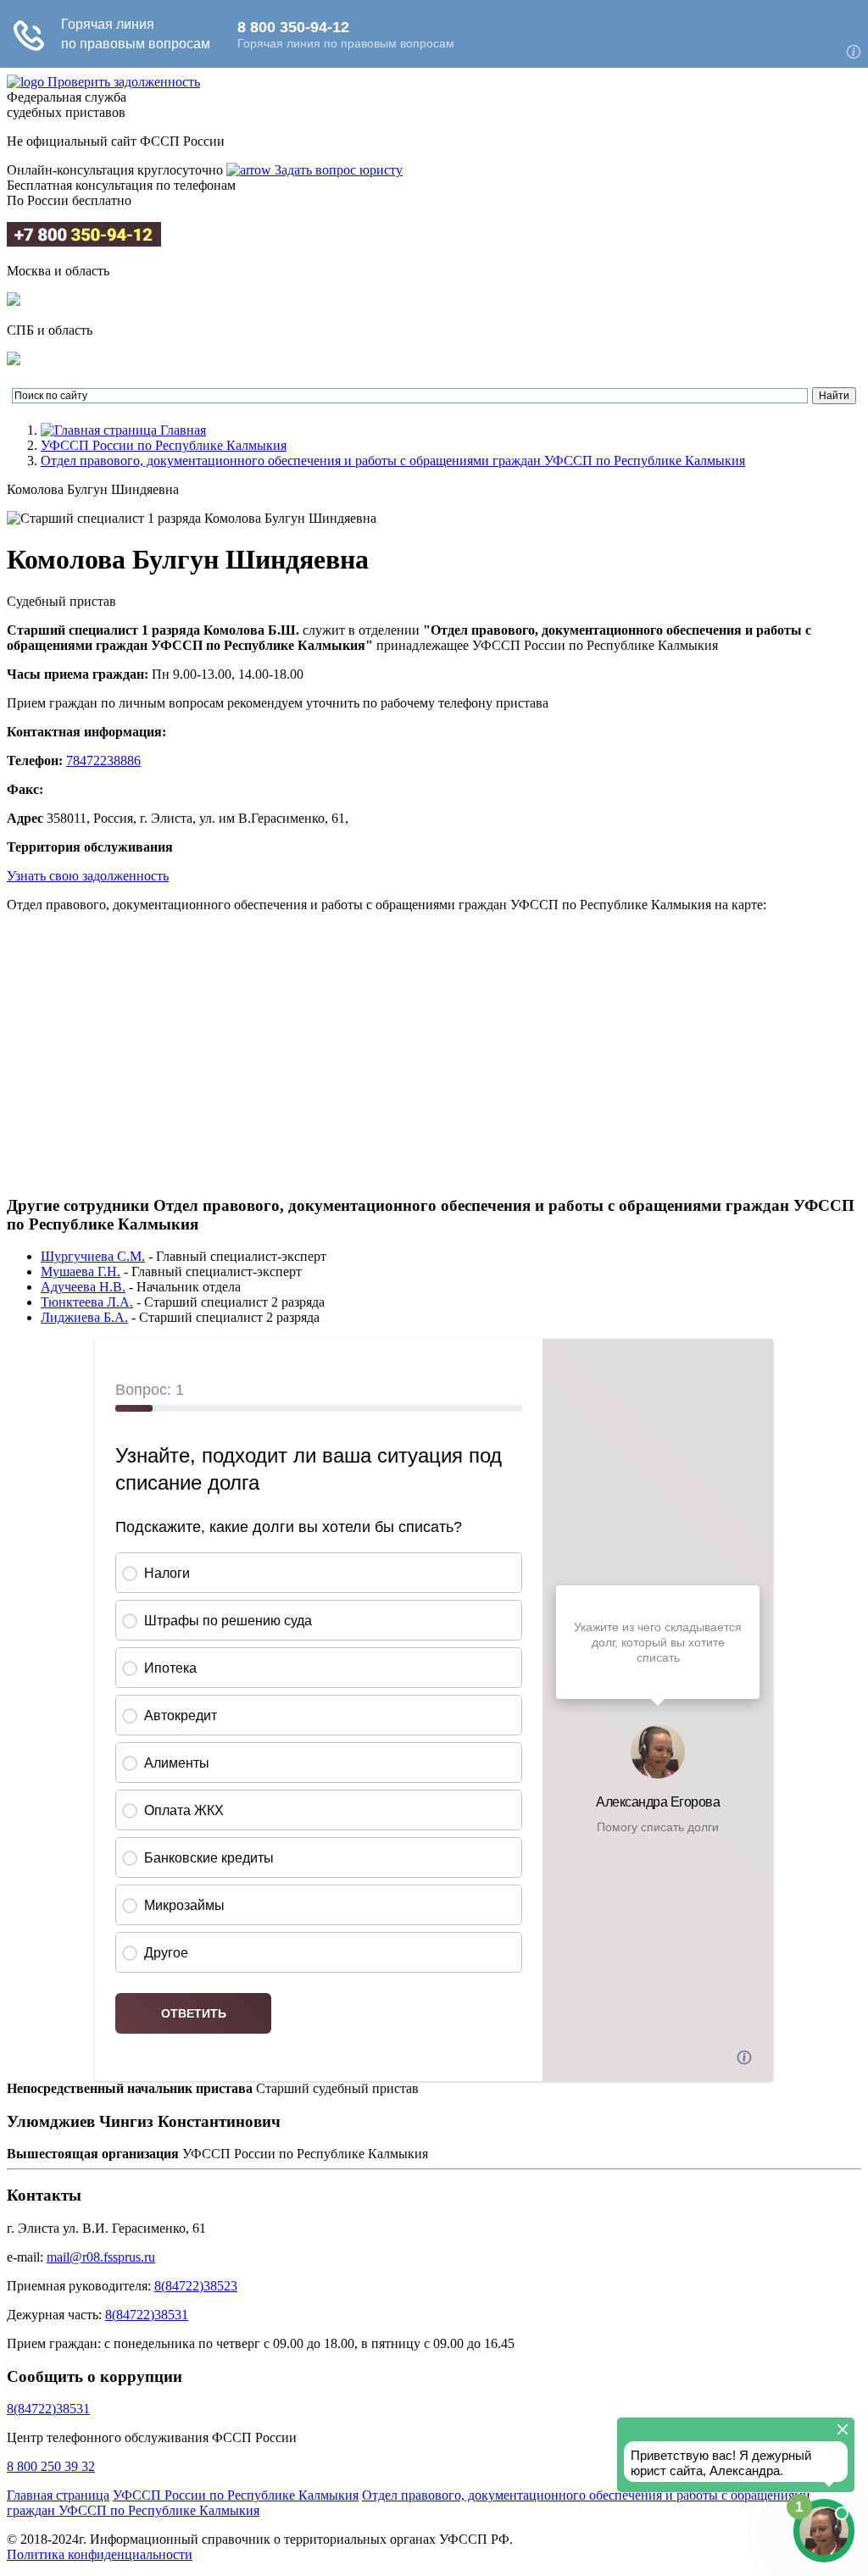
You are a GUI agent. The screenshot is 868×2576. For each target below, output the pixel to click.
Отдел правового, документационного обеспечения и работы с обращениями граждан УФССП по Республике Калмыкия (393, 461)
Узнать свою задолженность (88, 876)
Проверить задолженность (124, 82)
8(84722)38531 (147, 2315)
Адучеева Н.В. (83, 1287)
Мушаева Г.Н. (81, 1271)
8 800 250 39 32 (51, 2466)
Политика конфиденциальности (100, 2554)
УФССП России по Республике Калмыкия (164, 445)
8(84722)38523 (196, 2286)
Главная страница (58, 2495)
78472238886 (103, 761)
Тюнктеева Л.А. (87, 1302)
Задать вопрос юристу (337, 170)
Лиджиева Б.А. (84, 1317)
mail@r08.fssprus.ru (101, 2257)
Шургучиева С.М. (93, 1256)
